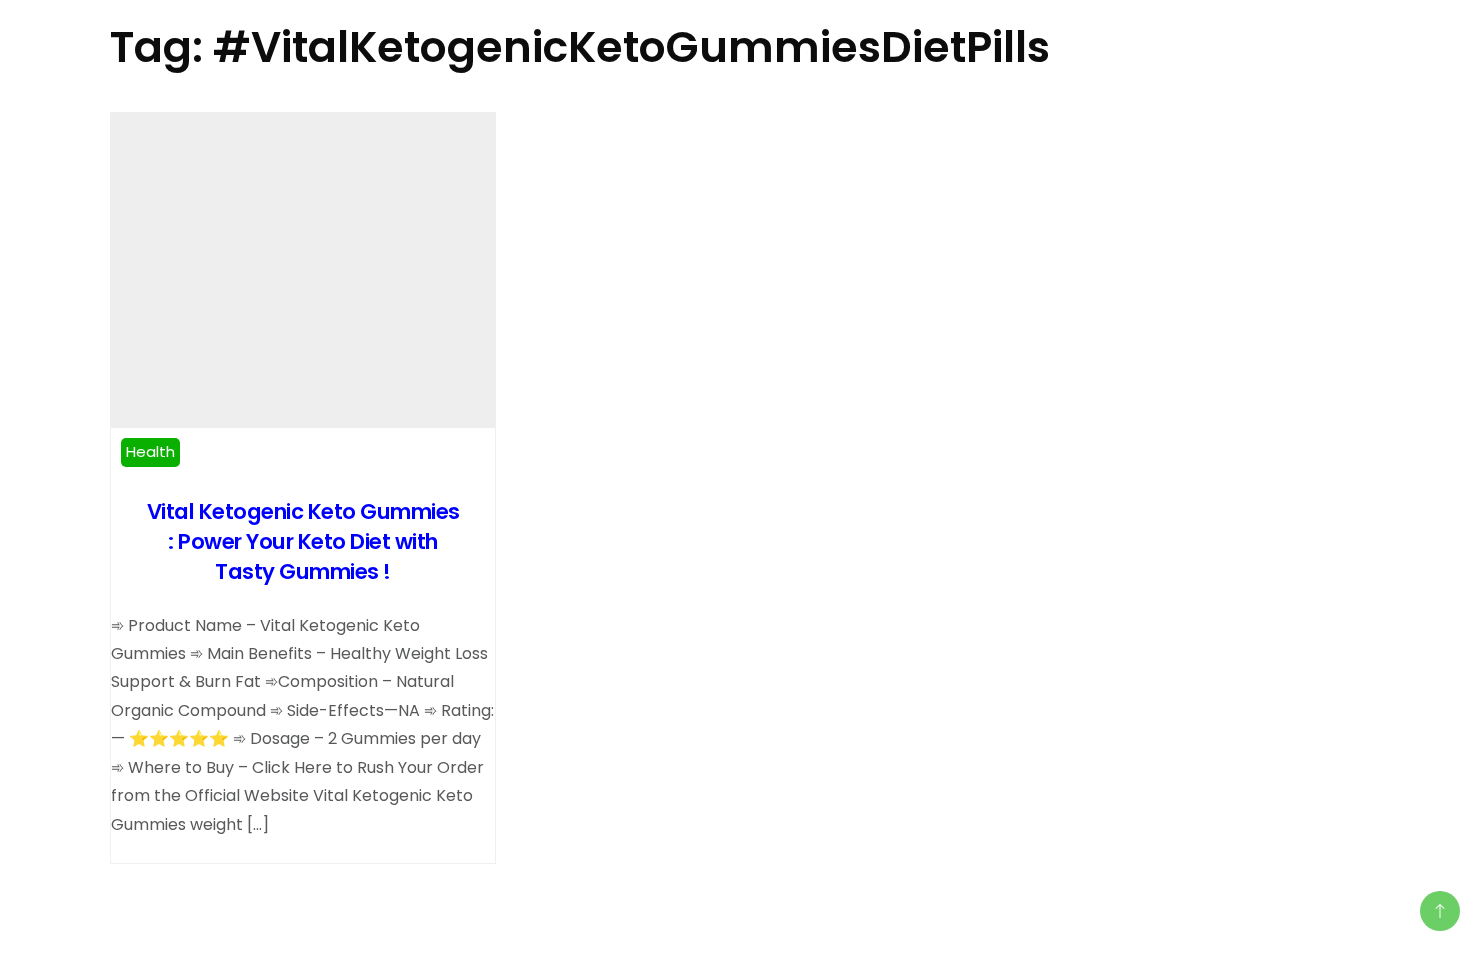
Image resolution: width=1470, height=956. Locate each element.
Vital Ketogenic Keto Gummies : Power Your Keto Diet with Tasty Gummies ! (303, 541)
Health (150, 451)
